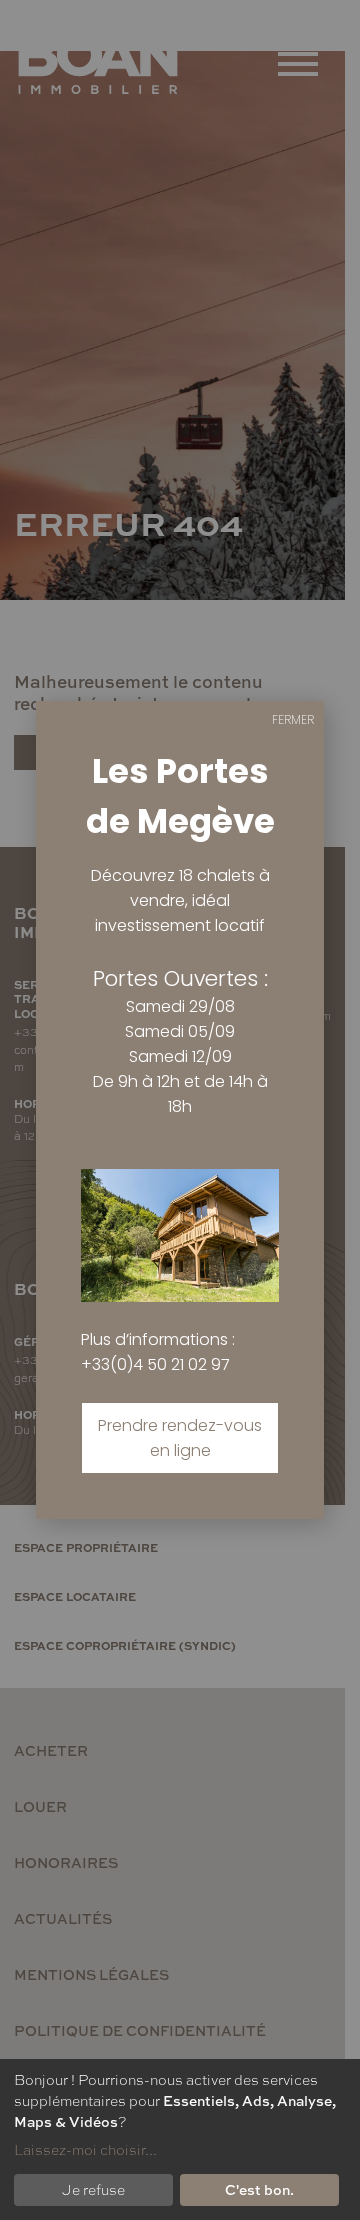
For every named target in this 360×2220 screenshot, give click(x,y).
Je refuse (93, 2189)
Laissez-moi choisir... (85, 2149)
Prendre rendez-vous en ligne (180, 1438)
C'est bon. (259, 2189)
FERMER (293, 719)
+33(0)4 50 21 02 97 (155, 1364)
